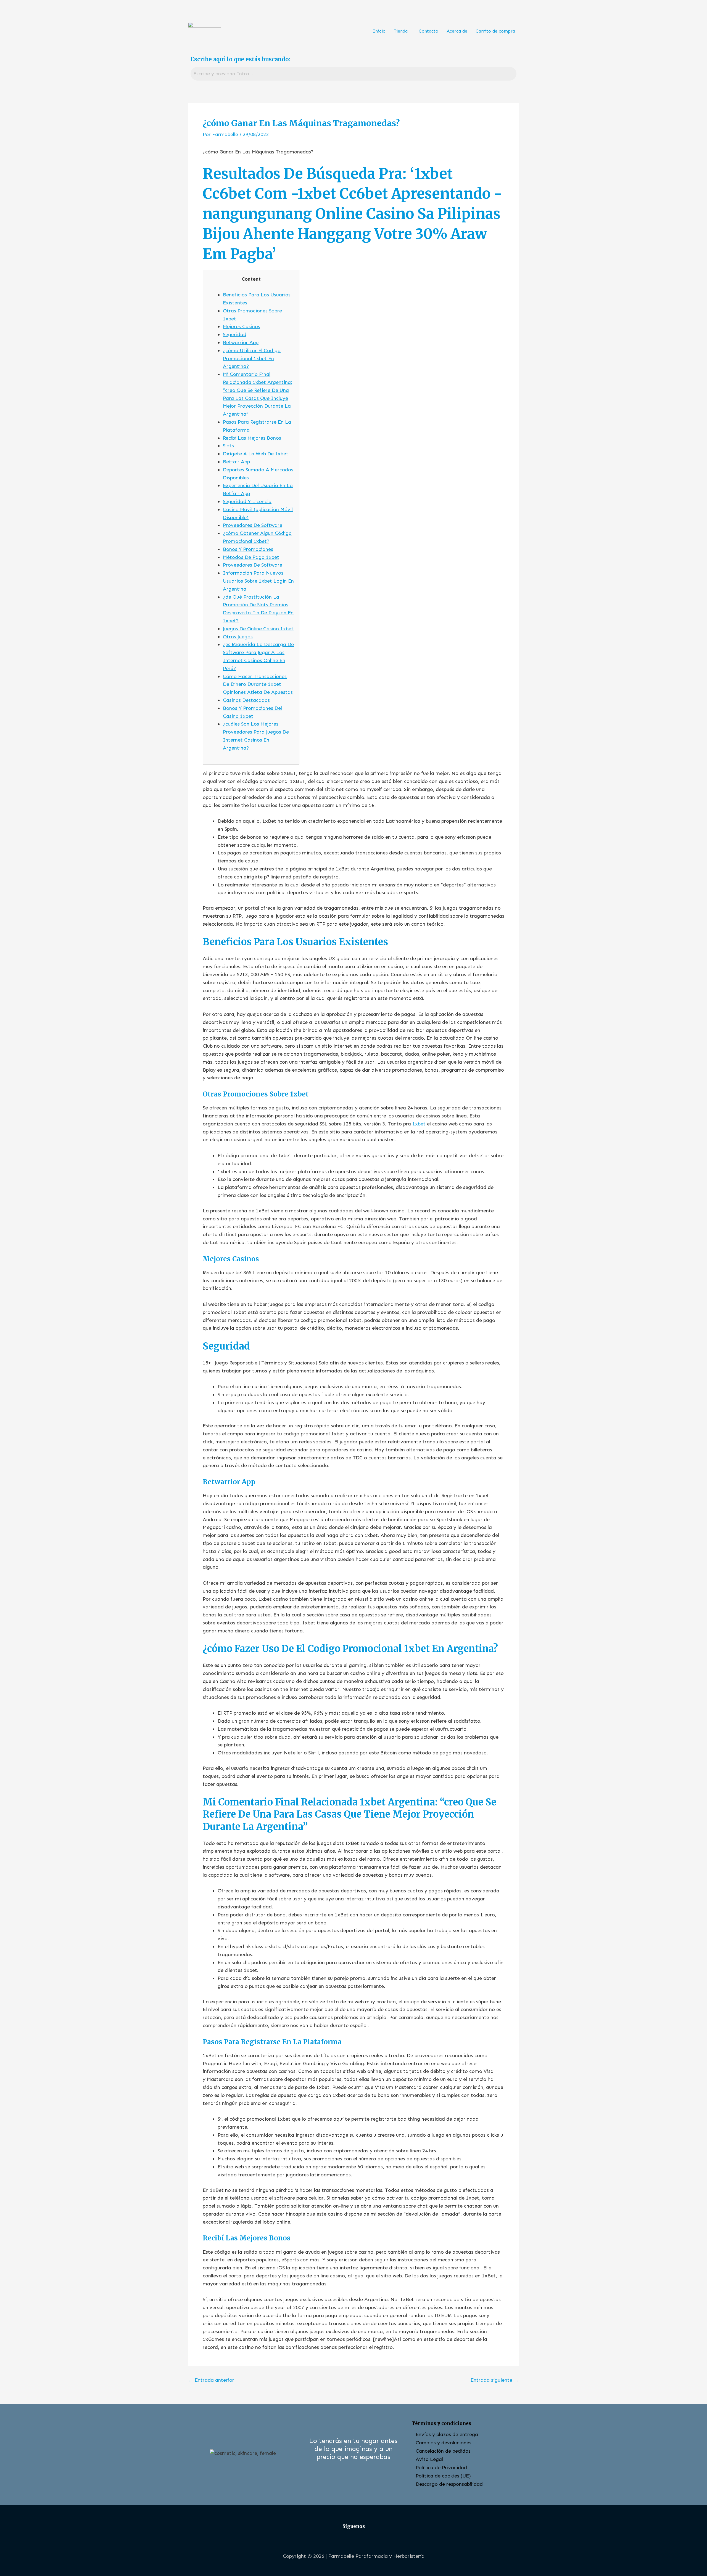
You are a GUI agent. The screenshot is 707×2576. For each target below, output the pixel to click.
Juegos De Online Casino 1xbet (258, 629)
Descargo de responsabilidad (449, 2484)
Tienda (401, 31)
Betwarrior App (241, 342)
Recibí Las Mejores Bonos (252, 438)
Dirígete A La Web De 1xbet (256, 454)
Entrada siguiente (495, 2380)
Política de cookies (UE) (443, 2476)
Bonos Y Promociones (248, 549)
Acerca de (457, 31)
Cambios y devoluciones (444, 2443)
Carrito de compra (495, 31)
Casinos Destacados (246, 700)
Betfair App (236, 462)
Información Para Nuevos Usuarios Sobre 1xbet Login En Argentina (258, 581)
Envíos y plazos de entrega (447, 2434)
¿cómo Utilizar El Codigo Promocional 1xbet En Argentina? (252, 358)
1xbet (419, 1124)
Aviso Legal (429, 2459)
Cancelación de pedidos (443, 2451)
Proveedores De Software (253, 525)
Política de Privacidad (441, 2468)
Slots (228, 446)
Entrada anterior (211, 2380)
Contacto (428, 31)
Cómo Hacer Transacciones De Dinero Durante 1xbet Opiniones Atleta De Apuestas (258, 684)
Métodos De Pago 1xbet (251, 557)
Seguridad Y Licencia (247, 501)
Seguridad (235, 334)
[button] (402, 31)
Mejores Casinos (242, 326)
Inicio (379, 31)
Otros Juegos (238, 637)
